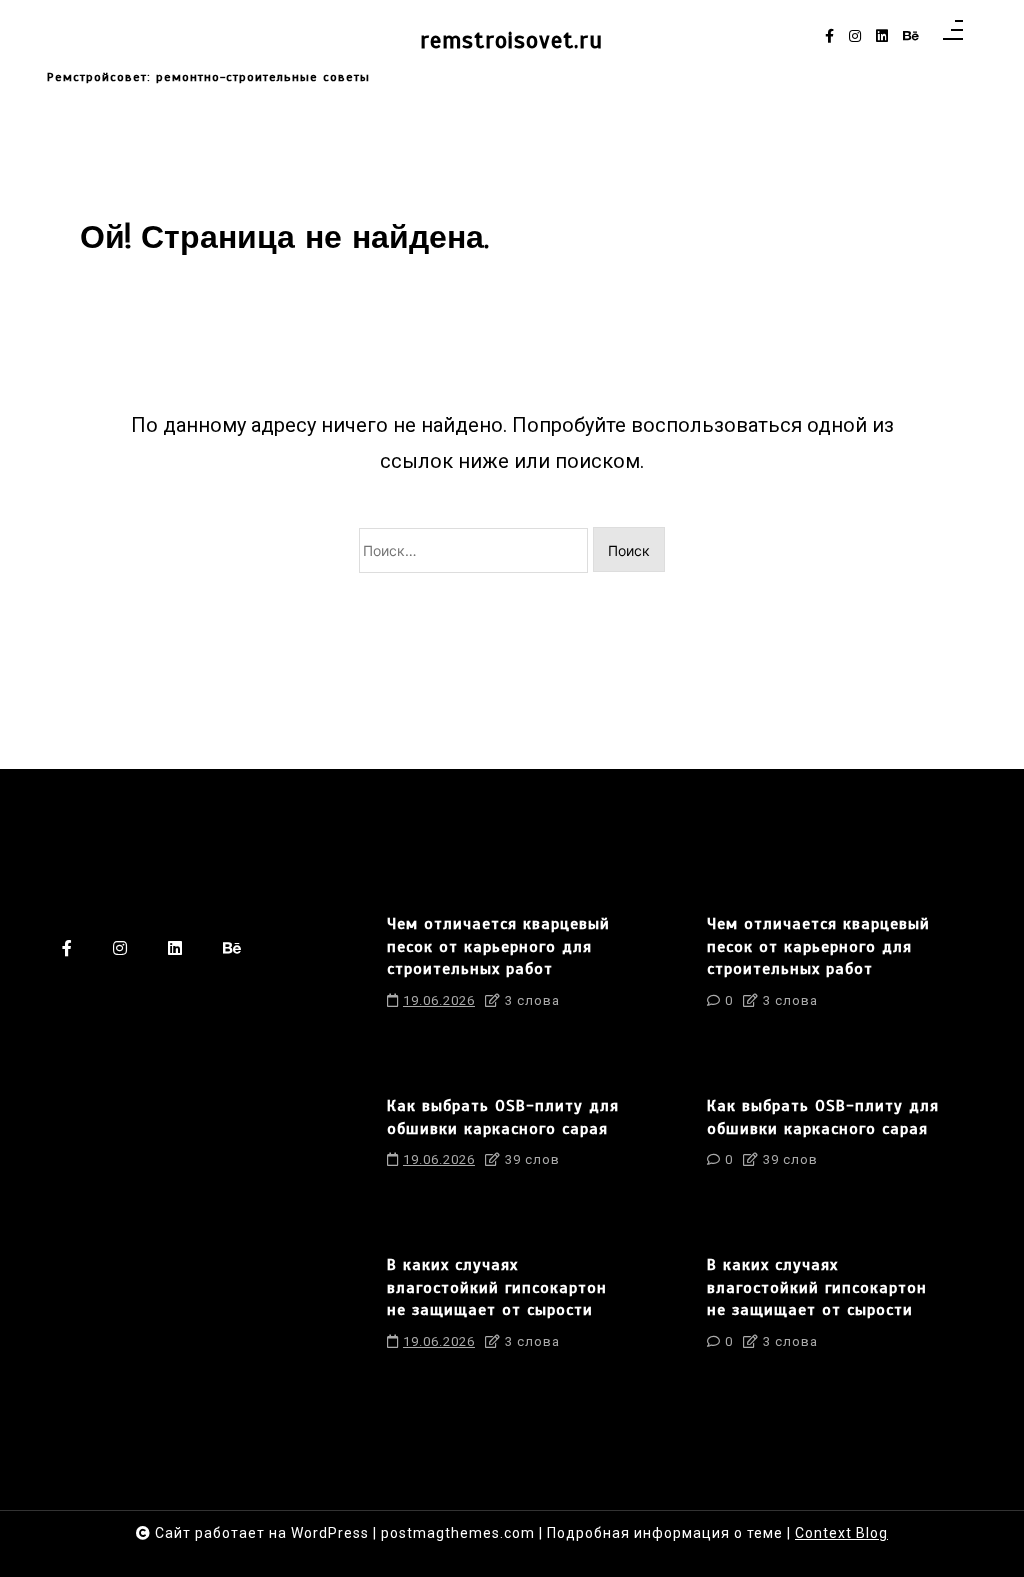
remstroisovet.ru (511, 40)
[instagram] (855, 36)
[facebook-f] (829, 36)
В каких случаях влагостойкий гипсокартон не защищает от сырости (497, 1287)
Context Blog (841, 1533)
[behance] (911, 36)
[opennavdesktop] (953, 36)
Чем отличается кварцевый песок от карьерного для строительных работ (498, 946)
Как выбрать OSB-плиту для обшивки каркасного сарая (503, 1117)
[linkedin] (882, 36)
